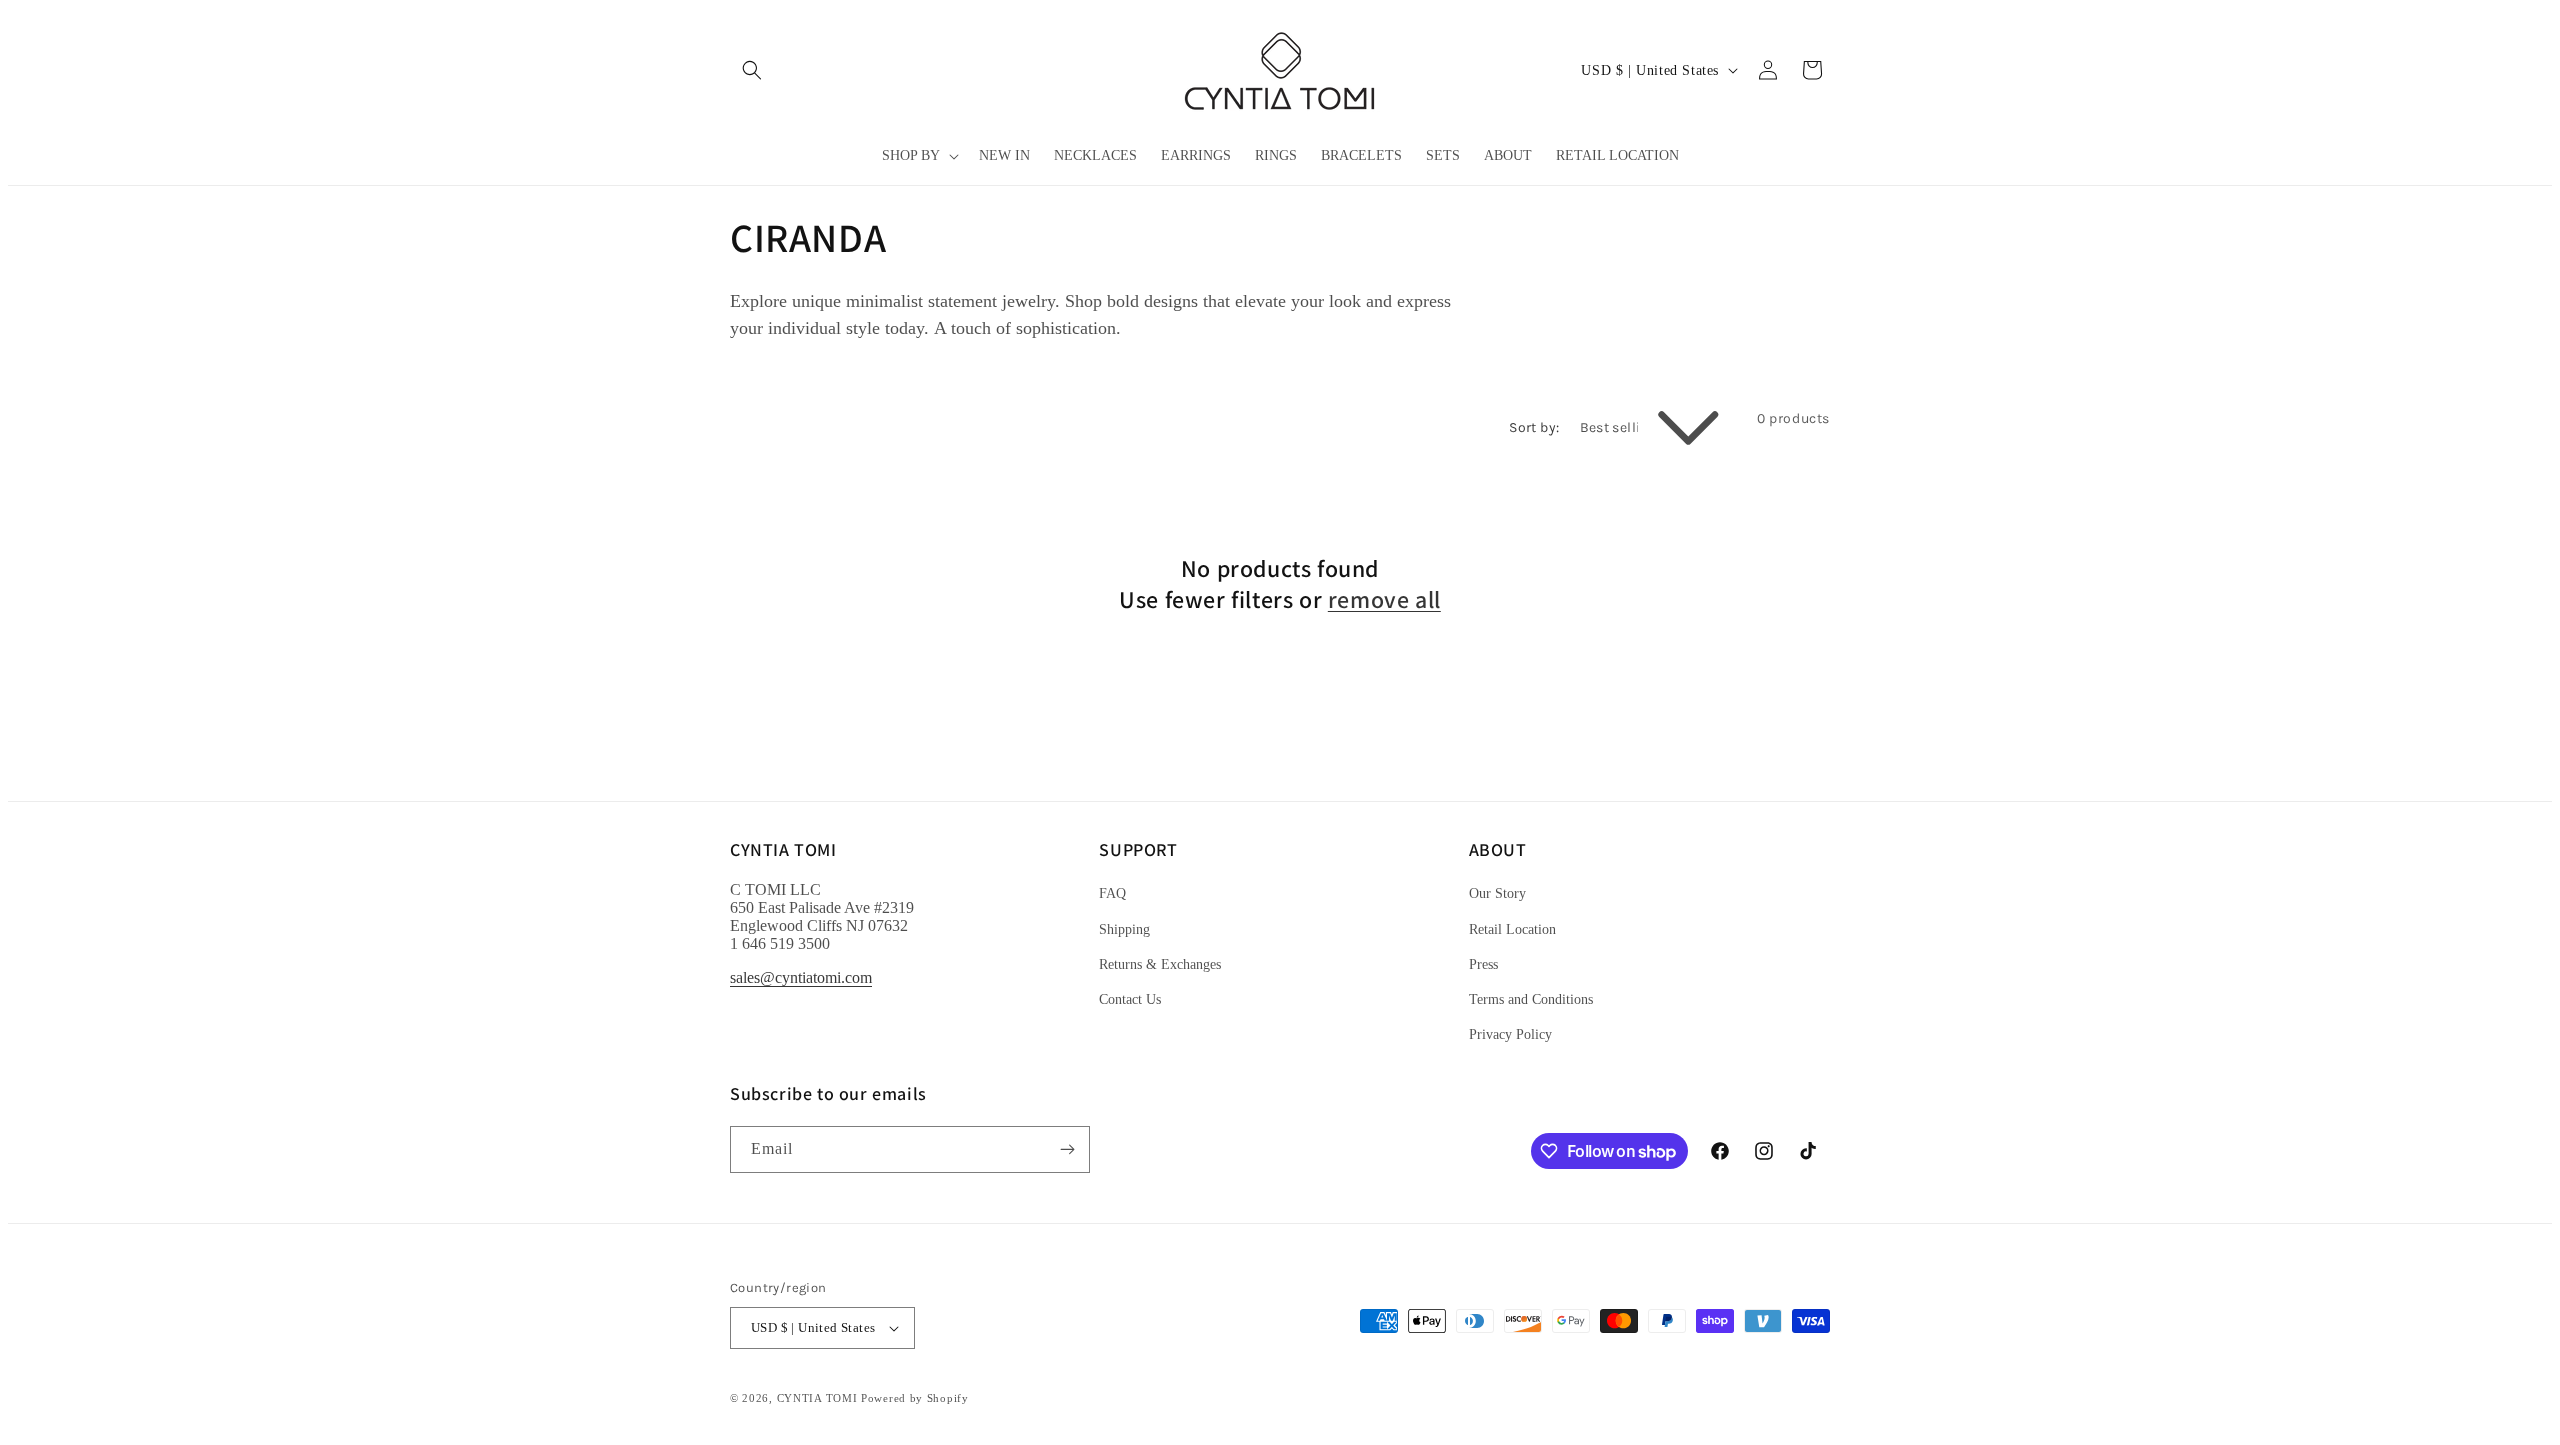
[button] (752, 70)
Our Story (1497, 893)
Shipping (1124, 929)
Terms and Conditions (1531, 999)
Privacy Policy (1510, 1034)
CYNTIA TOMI (817, 1398)
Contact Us (1130, 999)
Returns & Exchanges (1160, 964)
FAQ (1112, 893)
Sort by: (1534, 427)
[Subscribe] (1067, 1149)
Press (1483, 964)
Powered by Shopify (915, 1398)
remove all (1384, 599)
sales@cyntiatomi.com (801, 977)
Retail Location (1512, 929)
